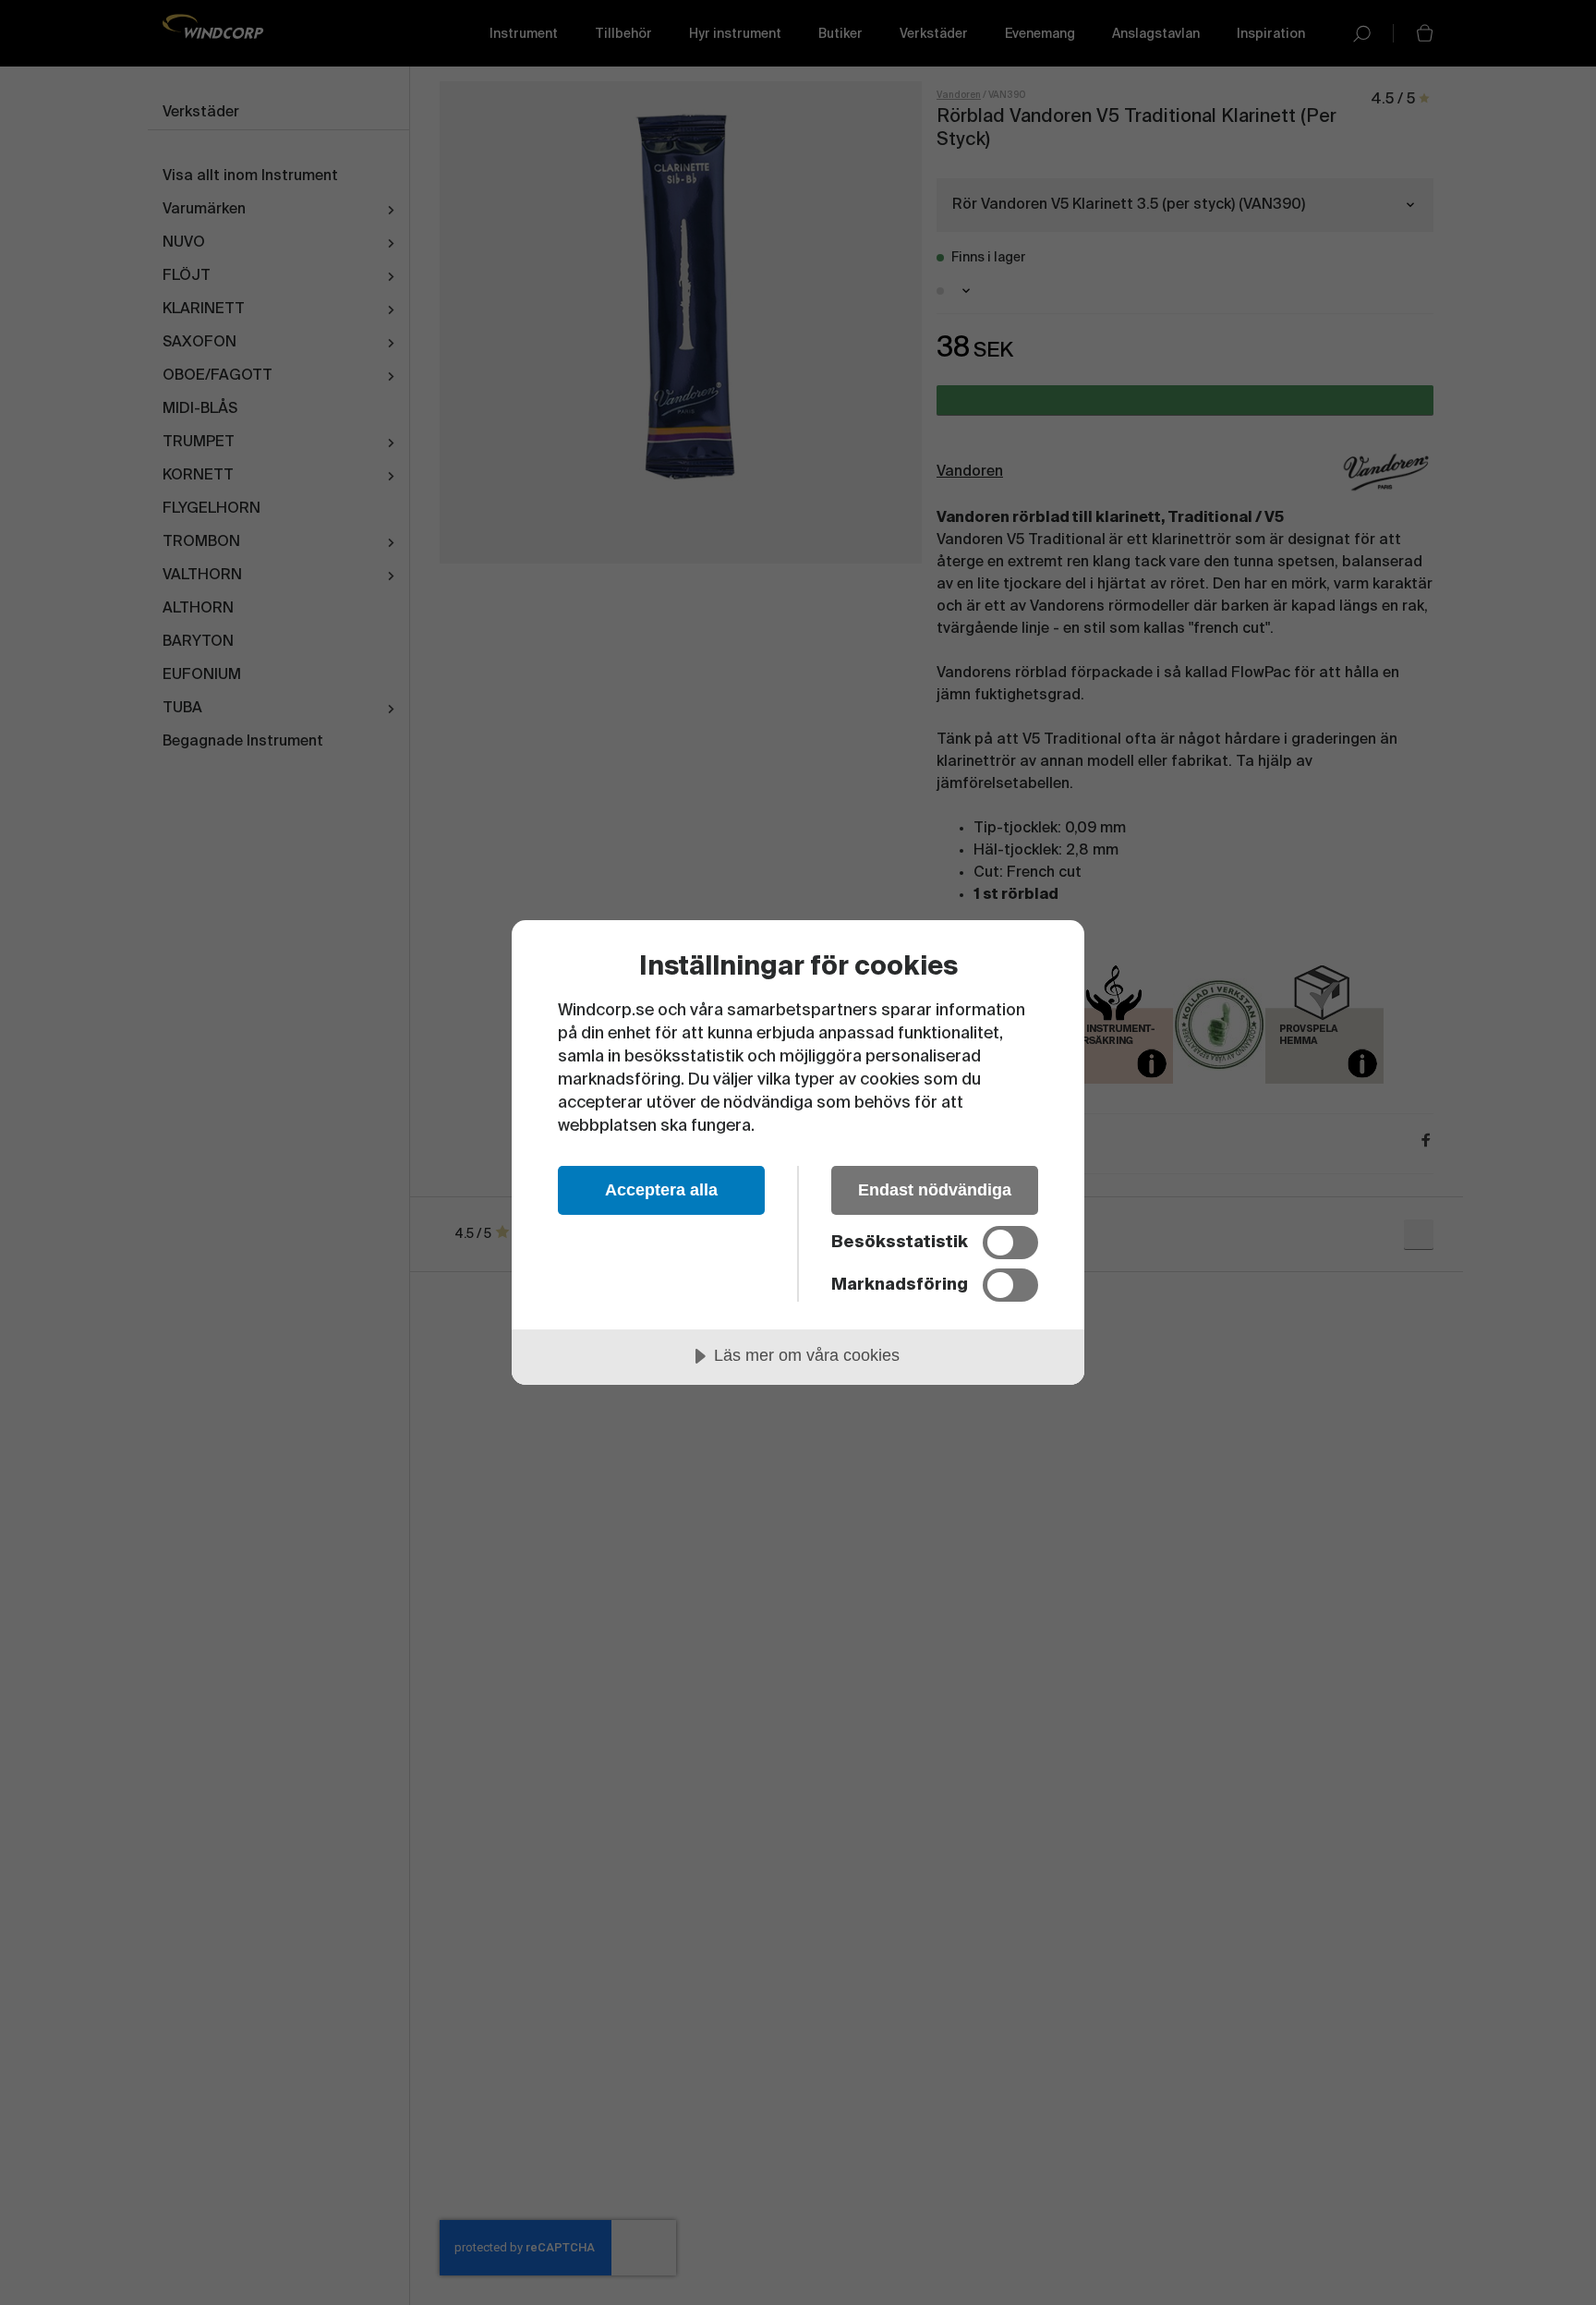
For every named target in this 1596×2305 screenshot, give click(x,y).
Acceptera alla (661, 1190)
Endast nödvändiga (935, 1190)
